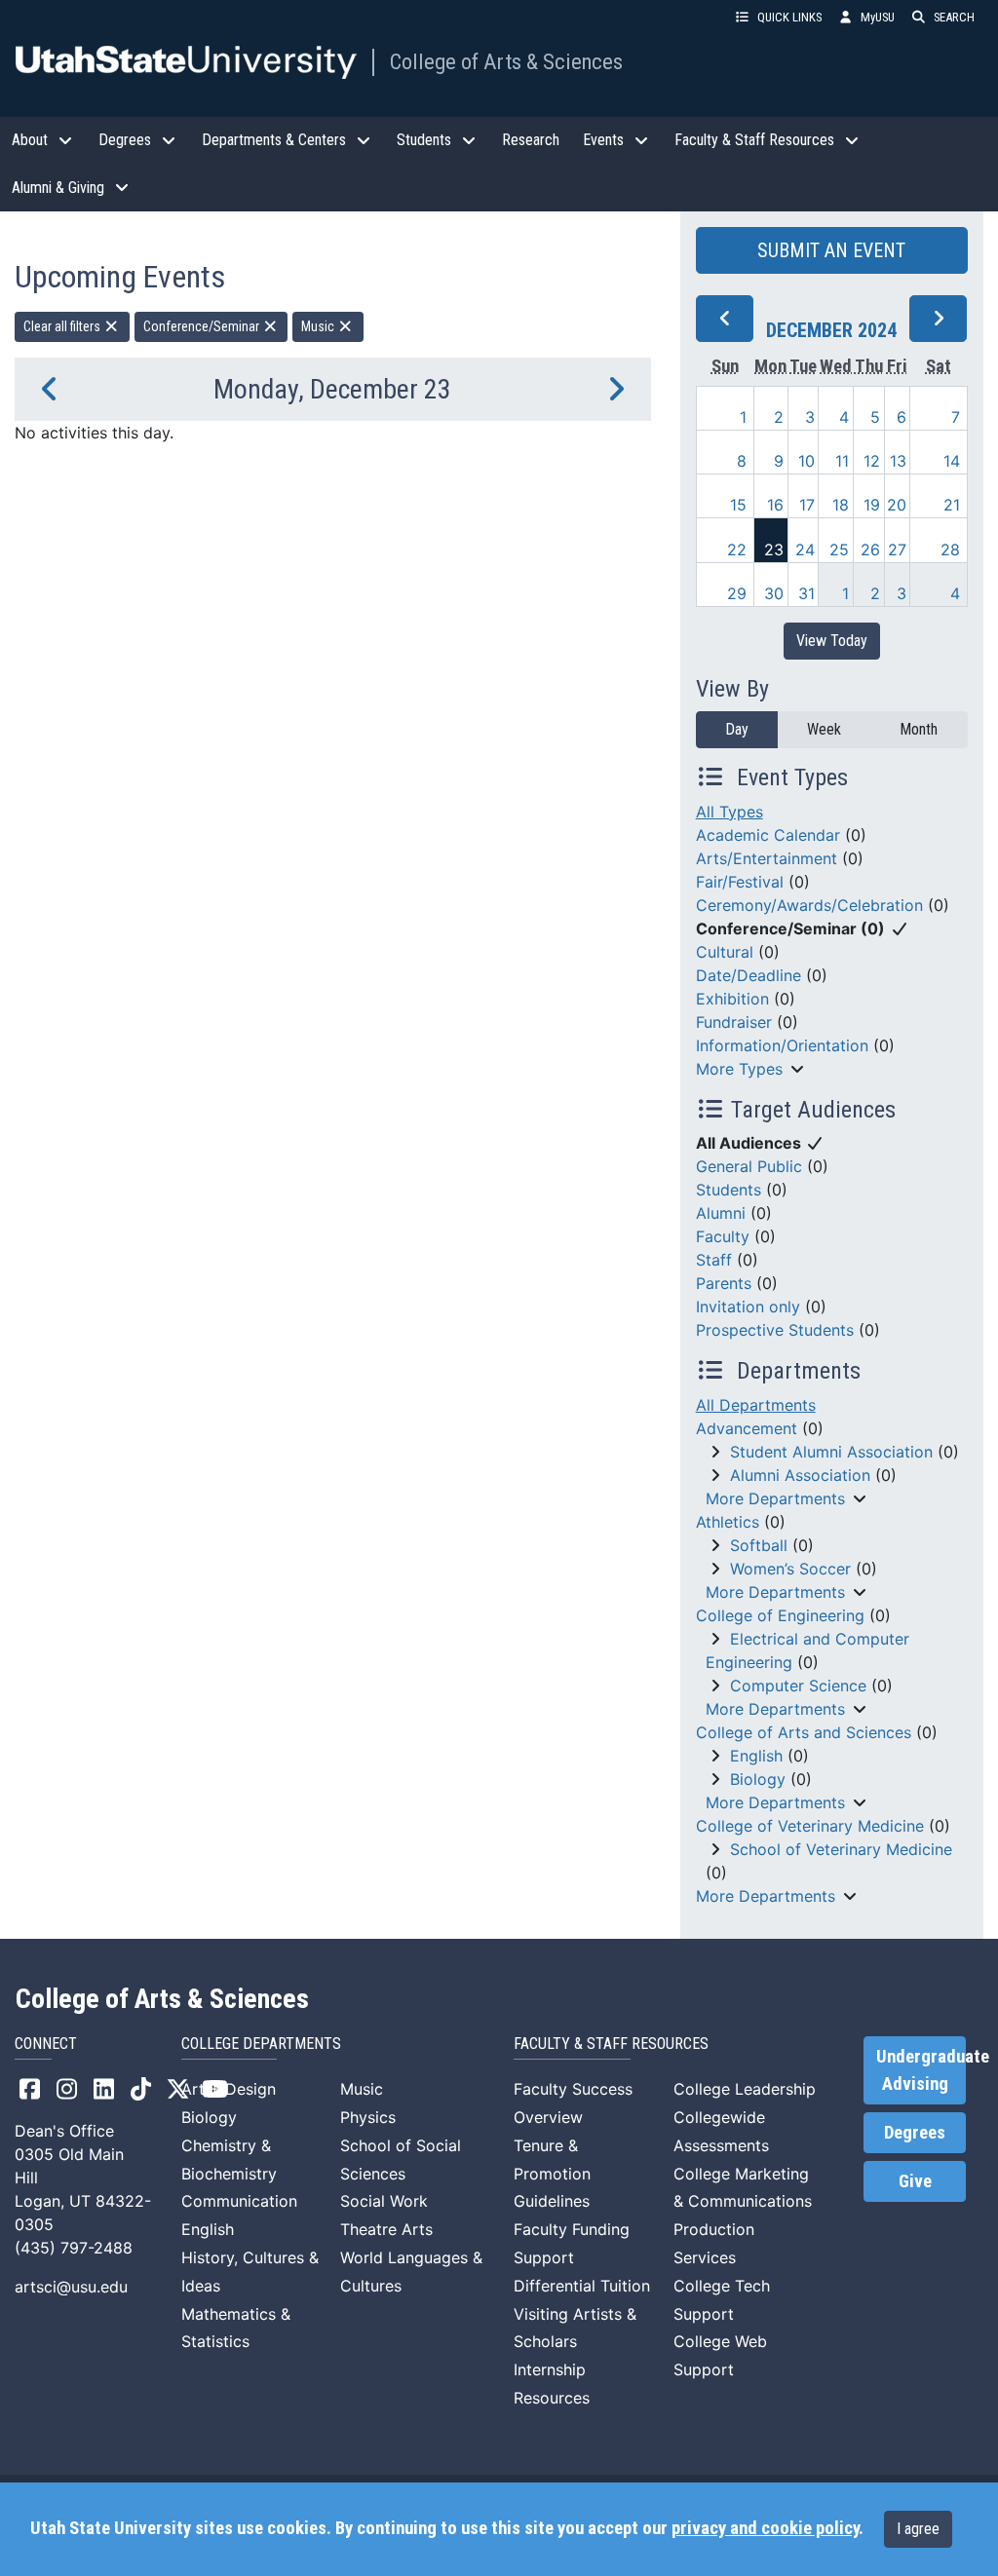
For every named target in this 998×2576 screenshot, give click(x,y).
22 (737, 549)
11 (842, 461)
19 (872, 505)
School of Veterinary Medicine (841, 1849)
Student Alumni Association (831, 1452)
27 (897, 549)
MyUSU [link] (878, 17)
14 (952, 461)
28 (950, 549)
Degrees (915, 2133)
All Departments (756, 1405)
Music (319, 326)
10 (806, 461)
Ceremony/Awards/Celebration (809, 905)
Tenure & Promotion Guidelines (552, 2174)
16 (775, 505)
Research (531, 140)
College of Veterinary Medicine (810, 1826)
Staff (714, 1260)
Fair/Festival (740, 882)
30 (774, 593)
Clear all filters (63, 326)
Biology (758, 1779)
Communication (239, 2201)
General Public (749, 1166)
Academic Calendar (768, 835)
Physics (368, 2117)
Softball (759, 1545)
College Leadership (745, 2089)
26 (870, 549)
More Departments (775, 1498)
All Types (729, 812)
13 (898, 461)
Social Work (384, 2201)
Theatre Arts (386, 2229)
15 (738, 505)
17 (807, 505)
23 (774, 549)
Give (915, 2181)
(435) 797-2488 (74, 2248)
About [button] (30, 140)
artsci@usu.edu (71, 2287)
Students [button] (424, 140)
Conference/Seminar (203, 326)
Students (729, 1190)
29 (737, 593)
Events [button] (603, 140)
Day (737, 729)
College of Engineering (780, 1615)
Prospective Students (775, 1330)
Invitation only (748, 1307)
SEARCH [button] (954, 17)
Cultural (725, 952)
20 (897, 505)
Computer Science (798, 1686)
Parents (724, 1283)
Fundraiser (734, 1022)
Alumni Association (800, 1475)
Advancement (747, 1428)
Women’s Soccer (790, 1569)
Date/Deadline (748, 975)
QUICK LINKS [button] (789, 17)
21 (952, 505)
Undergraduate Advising (921, 2070)
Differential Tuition (582, 2286)
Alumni (721, 1213)
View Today (832, 641)
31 (806, 593)
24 (805, 549)
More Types (739, 1069)
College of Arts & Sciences (506, 61)
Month (919, 729)
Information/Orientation (782, 1045)
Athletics (728, 1522)
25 (839, 549)
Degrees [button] (125, 140)
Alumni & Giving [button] (58, 188)
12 (872, 461)
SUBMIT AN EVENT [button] (831, 250)
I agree (918, 2529)
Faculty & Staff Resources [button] (754, 140)
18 (841, 505)
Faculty (723, 1236)
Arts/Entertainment (767, 858)
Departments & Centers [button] (274, 140)
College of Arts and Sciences (804, 1732)
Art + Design (229, 2089)
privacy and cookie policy (765, 2528)
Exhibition (732, 999)
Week (824, 729)
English (756, 1756)
